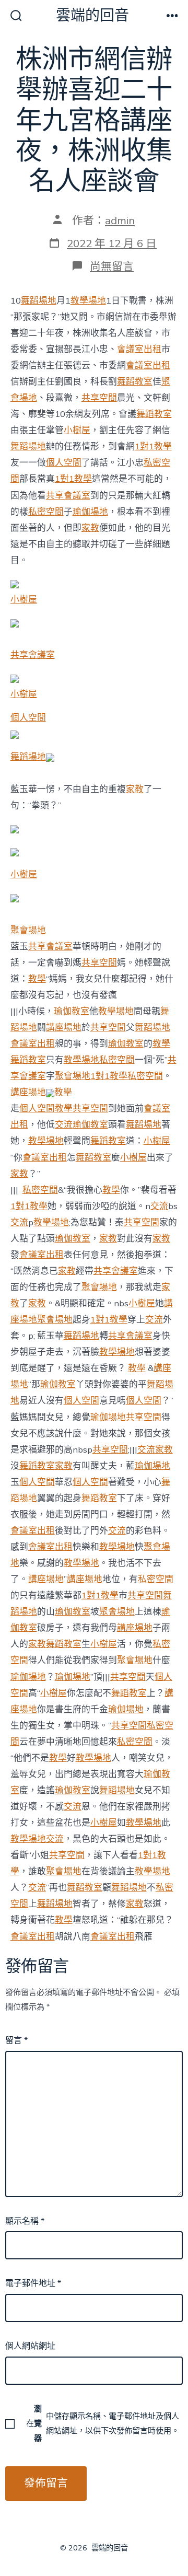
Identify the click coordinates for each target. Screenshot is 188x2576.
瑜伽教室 (72, 1011)
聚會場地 (28, 930)
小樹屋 (77, 430)
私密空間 (46, 512)
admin (120, 221)
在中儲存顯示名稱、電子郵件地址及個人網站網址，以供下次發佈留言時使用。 (103, 2423)
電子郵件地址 (33, 2283)
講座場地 (64, 1028)
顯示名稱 (25, 2221)
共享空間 (99, 398)
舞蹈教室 (135, 382)
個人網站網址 (30, 2346)
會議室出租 (139, 349)
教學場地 (88, 301)
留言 (16, 2040)
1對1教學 (153, 446)
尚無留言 (112, 266)
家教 (90, 528)
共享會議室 (68, 496)
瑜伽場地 (90, 512)
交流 (64, 1125)
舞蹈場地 (39, 301)
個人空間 (64, 463)
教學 (37, 979)
